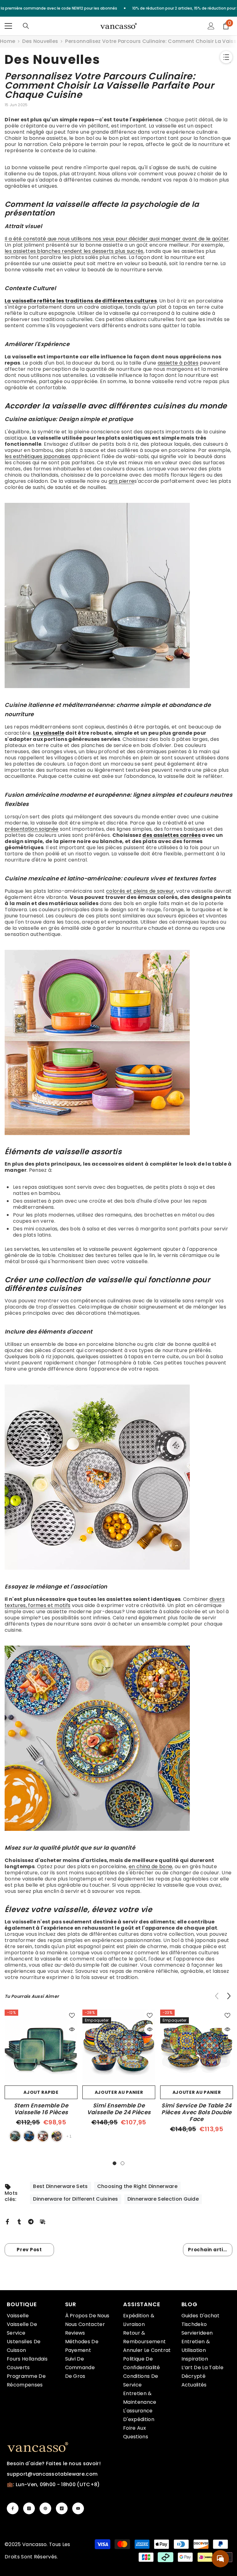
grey (57, 2136)
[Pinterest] (45, 2508)
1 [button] (114, 2163)
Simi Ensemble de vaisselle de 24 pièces (119, 2109)
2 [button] (123, 2163)
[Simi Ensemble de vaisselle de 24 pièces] (119, 2046)
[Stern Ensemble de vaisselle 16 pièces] (41, 2046)
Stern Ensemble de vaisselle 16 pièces (41, 2109)
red (43, 2136)
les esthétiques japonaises (37, 456)
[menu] (8, 26)
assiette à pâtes (178, 363)
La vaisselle (49, 733)
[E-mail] (43, 2221)
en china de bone (150, 1866)
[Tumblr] (19, 2221)
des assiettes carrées (171, 835)
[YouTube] (78, 2508)
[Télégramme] (31, 2221)
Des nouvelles (40, 41)
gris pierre (122, 481)
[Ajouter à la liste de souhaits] (72, 2015)
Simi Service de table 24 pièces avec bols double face (197, 2112)
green (15, 2136)
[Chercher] (26, 26)
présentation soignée (31, 829)
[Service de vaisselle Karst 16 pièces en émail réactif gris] (118, 595)
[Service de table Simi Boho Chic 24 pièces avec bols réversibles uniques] (118, 1738)
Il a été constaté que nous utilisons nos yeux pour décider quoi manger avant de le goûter (117, 239)
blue (29, 2136)
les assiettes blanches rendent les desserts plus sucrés (74, 251)
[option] (41, 2077)
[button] (229, 1996)
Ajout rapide (41, 2092)
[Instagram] (29, 2508)
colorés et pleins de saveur (140, 891)
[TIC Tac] (62, 2508)
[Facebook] (7, 2221)
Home (8, 41)
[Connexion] (211, 26)
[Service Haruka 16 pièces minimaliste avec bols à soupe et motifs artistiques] (118, 1477)
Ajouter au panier (119, 2092)
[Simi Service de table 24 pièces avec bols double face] (197, 2046)
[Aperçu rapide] (72, 2029)
